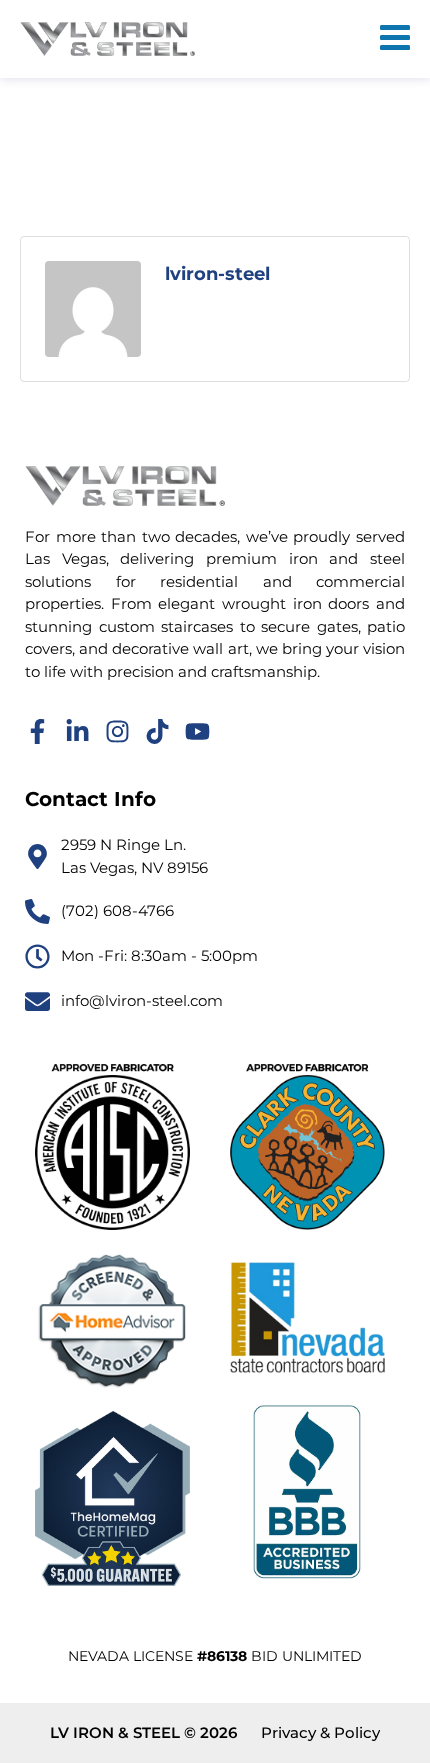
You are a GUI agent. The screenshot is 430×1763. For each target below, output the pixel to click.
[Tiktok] (157, 731)
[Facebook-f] (37, 731)
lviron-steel (217, 274)
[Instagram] (117, 731)
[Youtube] (197, 731)
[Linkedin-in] (77, 731)
